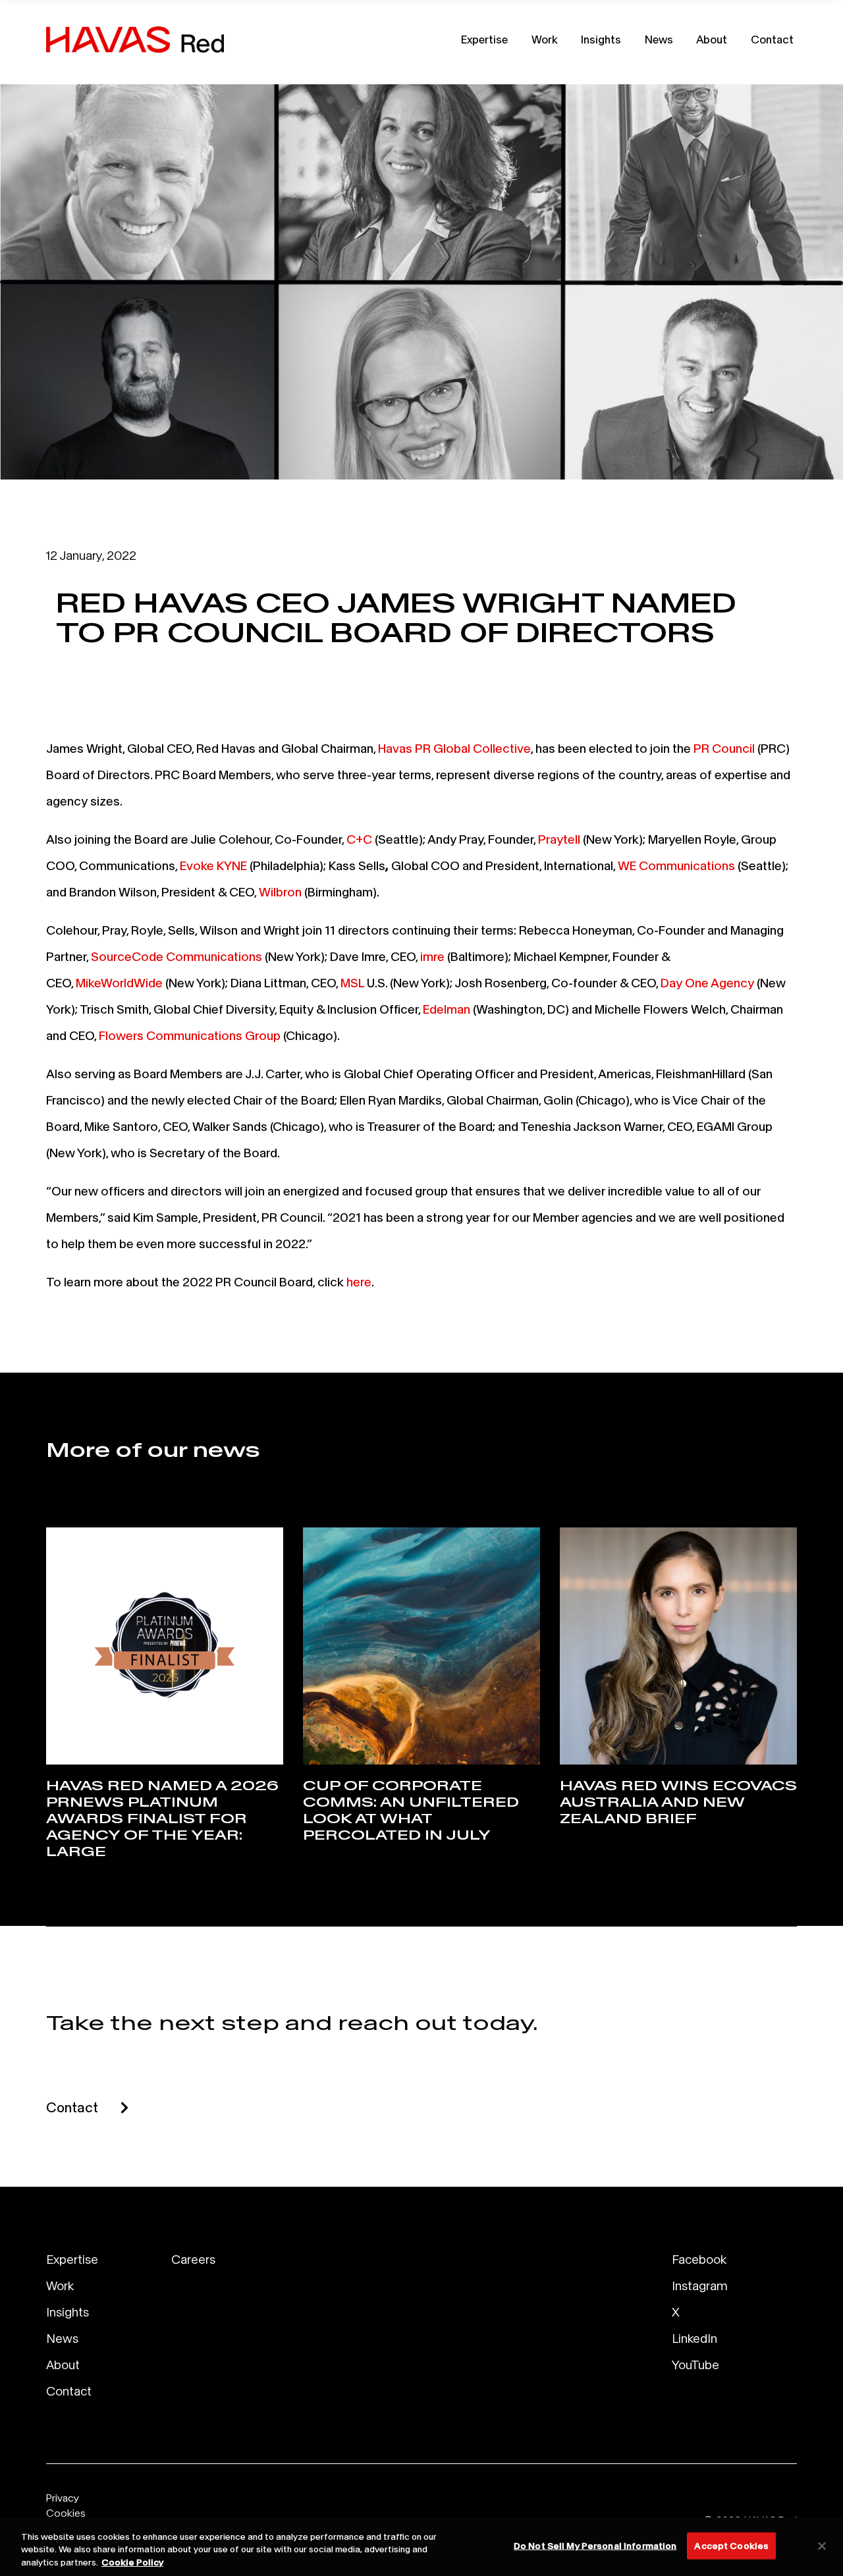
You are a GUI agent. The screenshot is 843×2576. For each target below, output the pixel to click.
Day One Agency (707, 983)
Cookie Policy (132, 2562)
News (659, 39)
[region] (421, 2547)
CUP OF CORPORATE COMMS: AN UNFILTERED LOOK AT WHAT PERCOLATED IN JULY (411, 1810)
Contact (772, 39)
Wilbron (280, 892)
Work (545, 39)
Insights (601, 39)
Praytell (559, 839)
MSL (352, 983)
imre (432, 956)
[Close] (822, 2546)
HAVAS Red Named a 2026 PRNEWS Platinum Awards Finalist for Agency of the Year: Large (162, 1819)
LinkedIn (694, 2338)
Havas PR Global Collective (454, 748)
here (359, 1282)
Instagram (700, 2286)
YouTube (695, 2365)
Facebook (699, 2259)
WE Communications (676, 865)
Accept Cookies (731, 2545)
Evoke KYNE (213, 865)
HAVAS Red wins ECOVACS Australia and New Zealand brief (678, 1802)
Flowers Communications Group (190, 1035)
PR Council (724, 748)
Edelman (447, 1009)
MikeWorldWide (119, 983)
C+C (359, 839)
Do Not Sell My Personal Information (595, 2545)
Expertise (484, 39)
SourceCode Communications (177, 956)
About (712, 39)
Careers (193, 2259)
